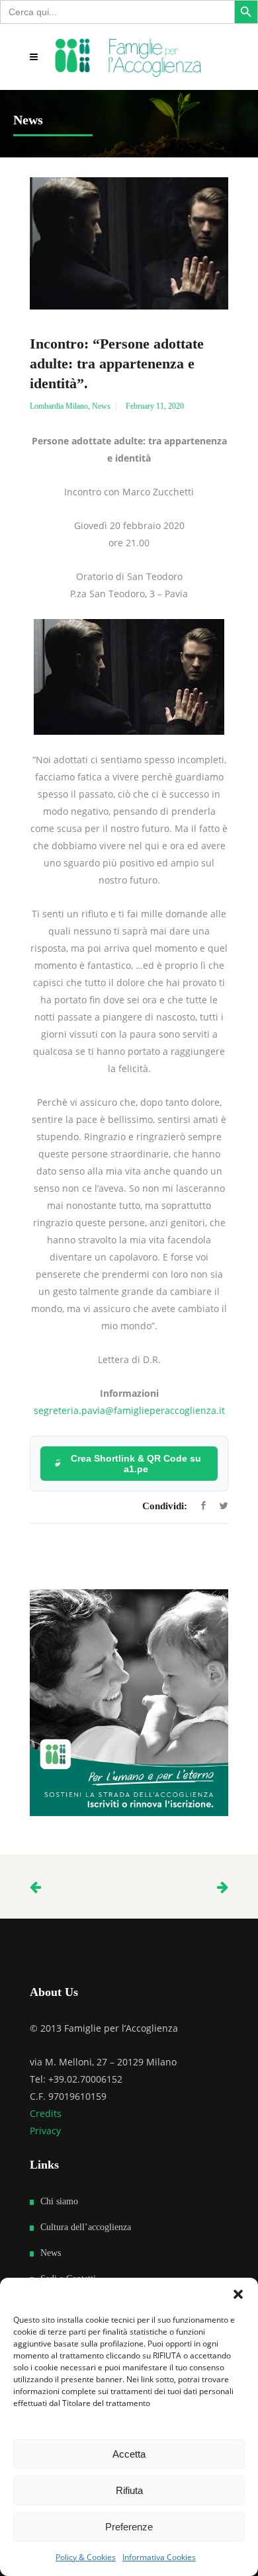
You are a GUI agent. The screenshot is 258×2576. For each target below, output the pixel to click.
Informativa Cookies (159, 2557)
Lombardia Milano (59, 406)
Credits (46, 2113)
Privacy (45, 2131)
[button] (238, 2294)
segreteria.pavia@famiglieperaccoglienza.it (129, 1410)
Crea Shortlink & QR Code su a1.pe (136, 1464)
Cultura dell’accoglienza (86, 2227)
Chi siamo (59, 2201)
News (101, 406)
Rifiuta (129, 2490)
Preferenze (129, 2527)
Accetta (129, 2454)
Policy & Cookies (86, 2557)
